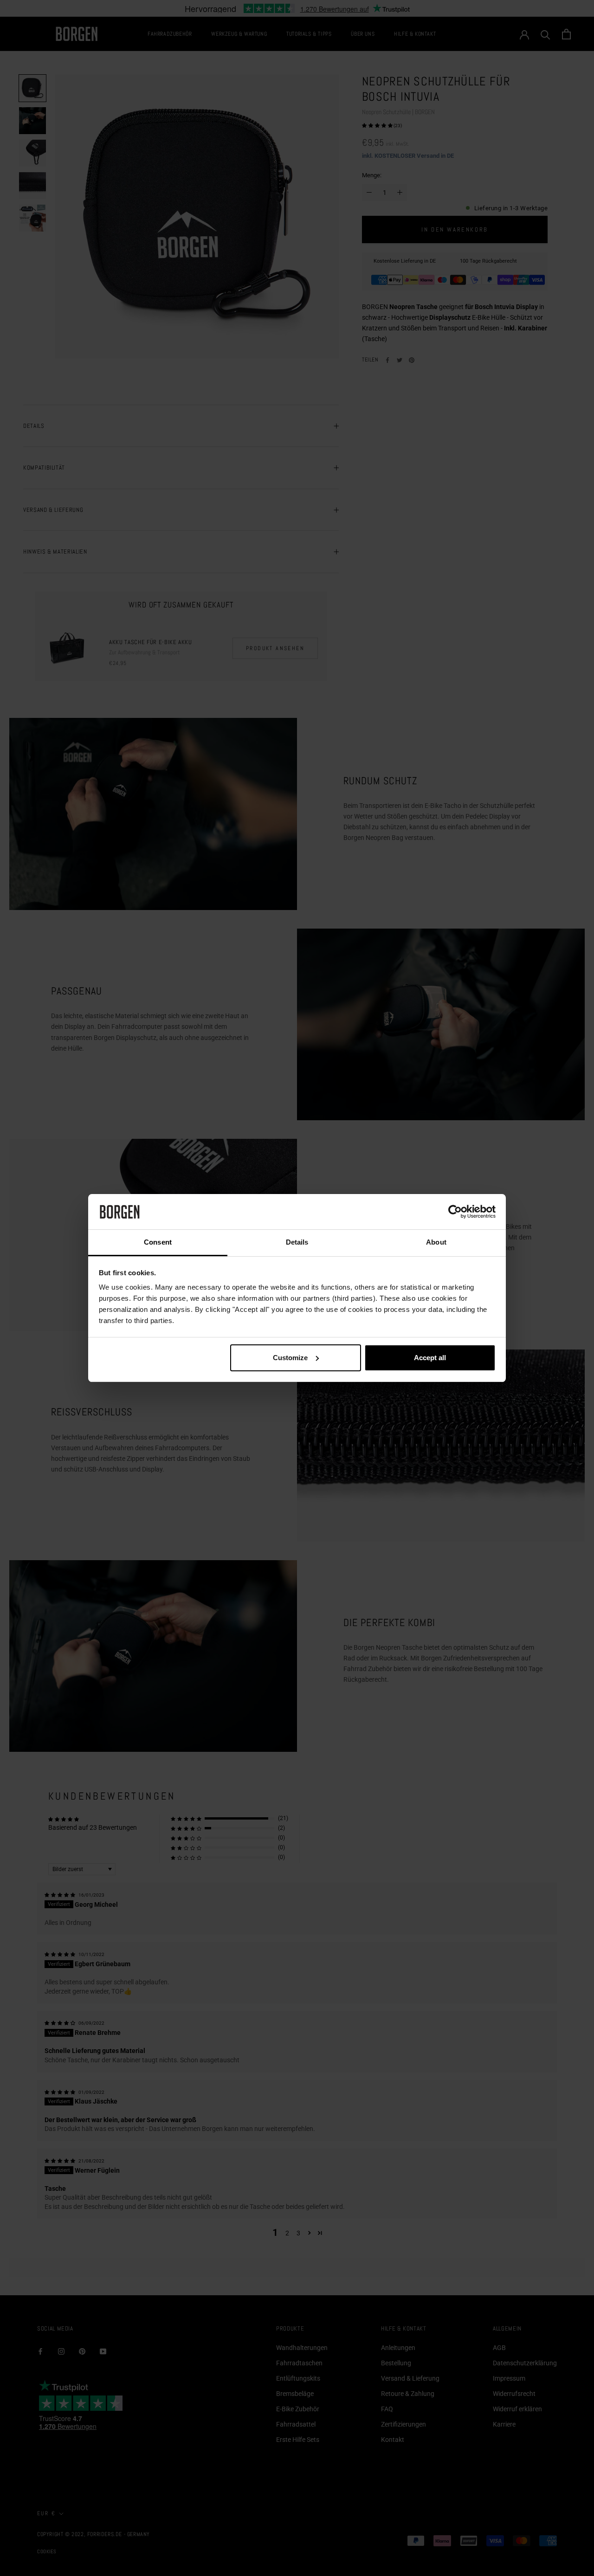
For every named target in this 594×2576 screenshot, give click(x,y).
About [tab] (436, 1242)
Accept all (430, 1358)
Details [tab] (297, 1242)
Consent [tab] (158, 1242)
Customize (290, 1358)
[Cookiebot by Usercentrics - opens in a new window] (455, 1212)
